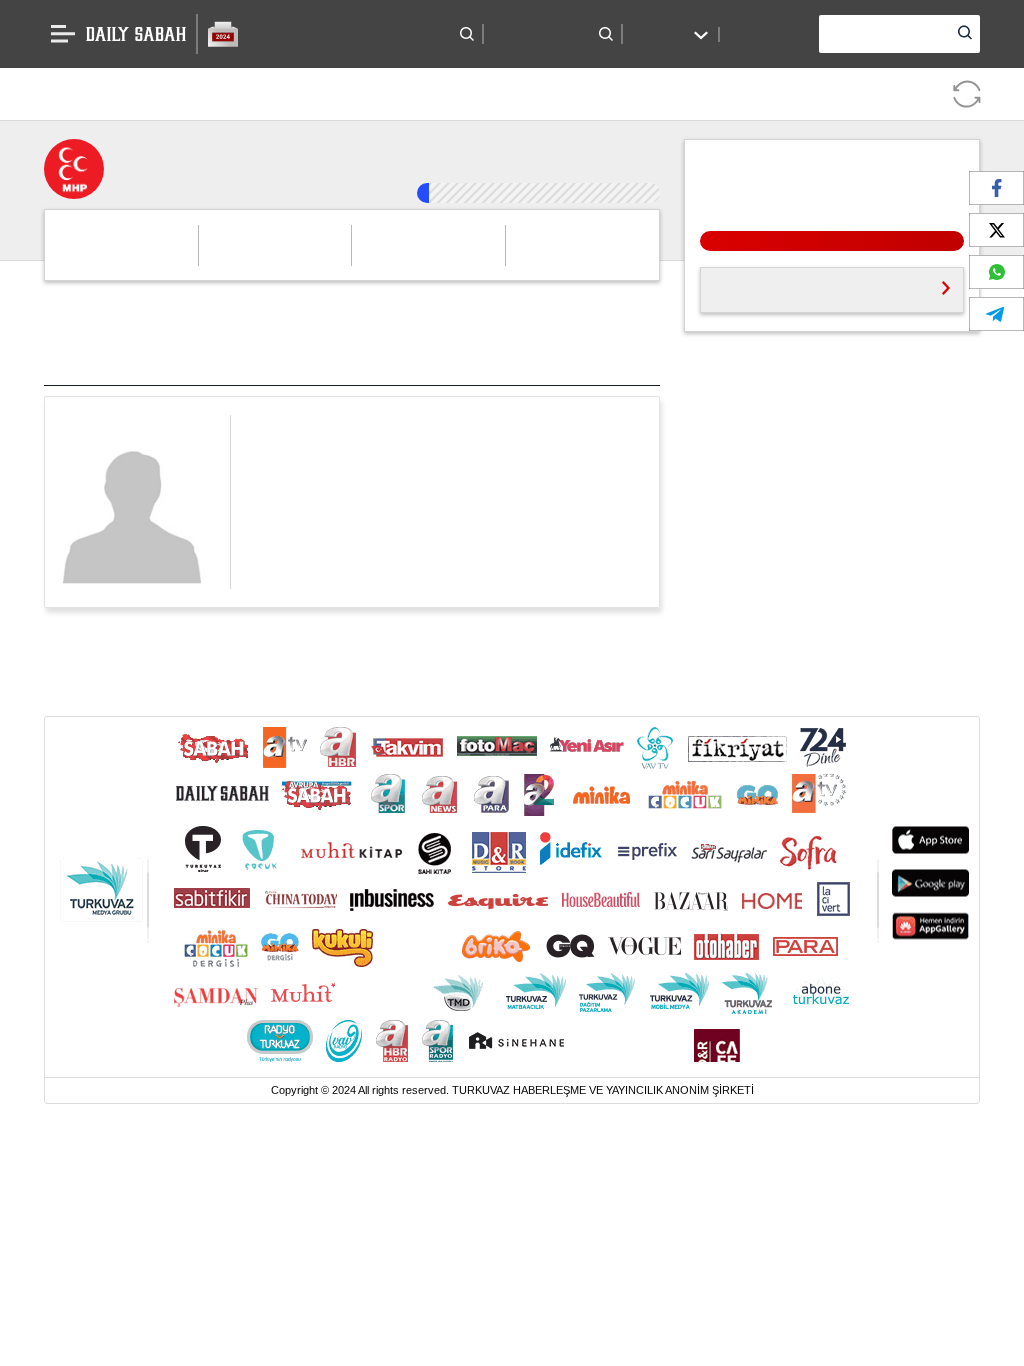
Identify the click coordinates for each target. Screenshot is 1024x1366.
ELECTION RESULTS (303, 34)
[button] (440, 34)
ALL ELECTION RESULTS (776, 268)
